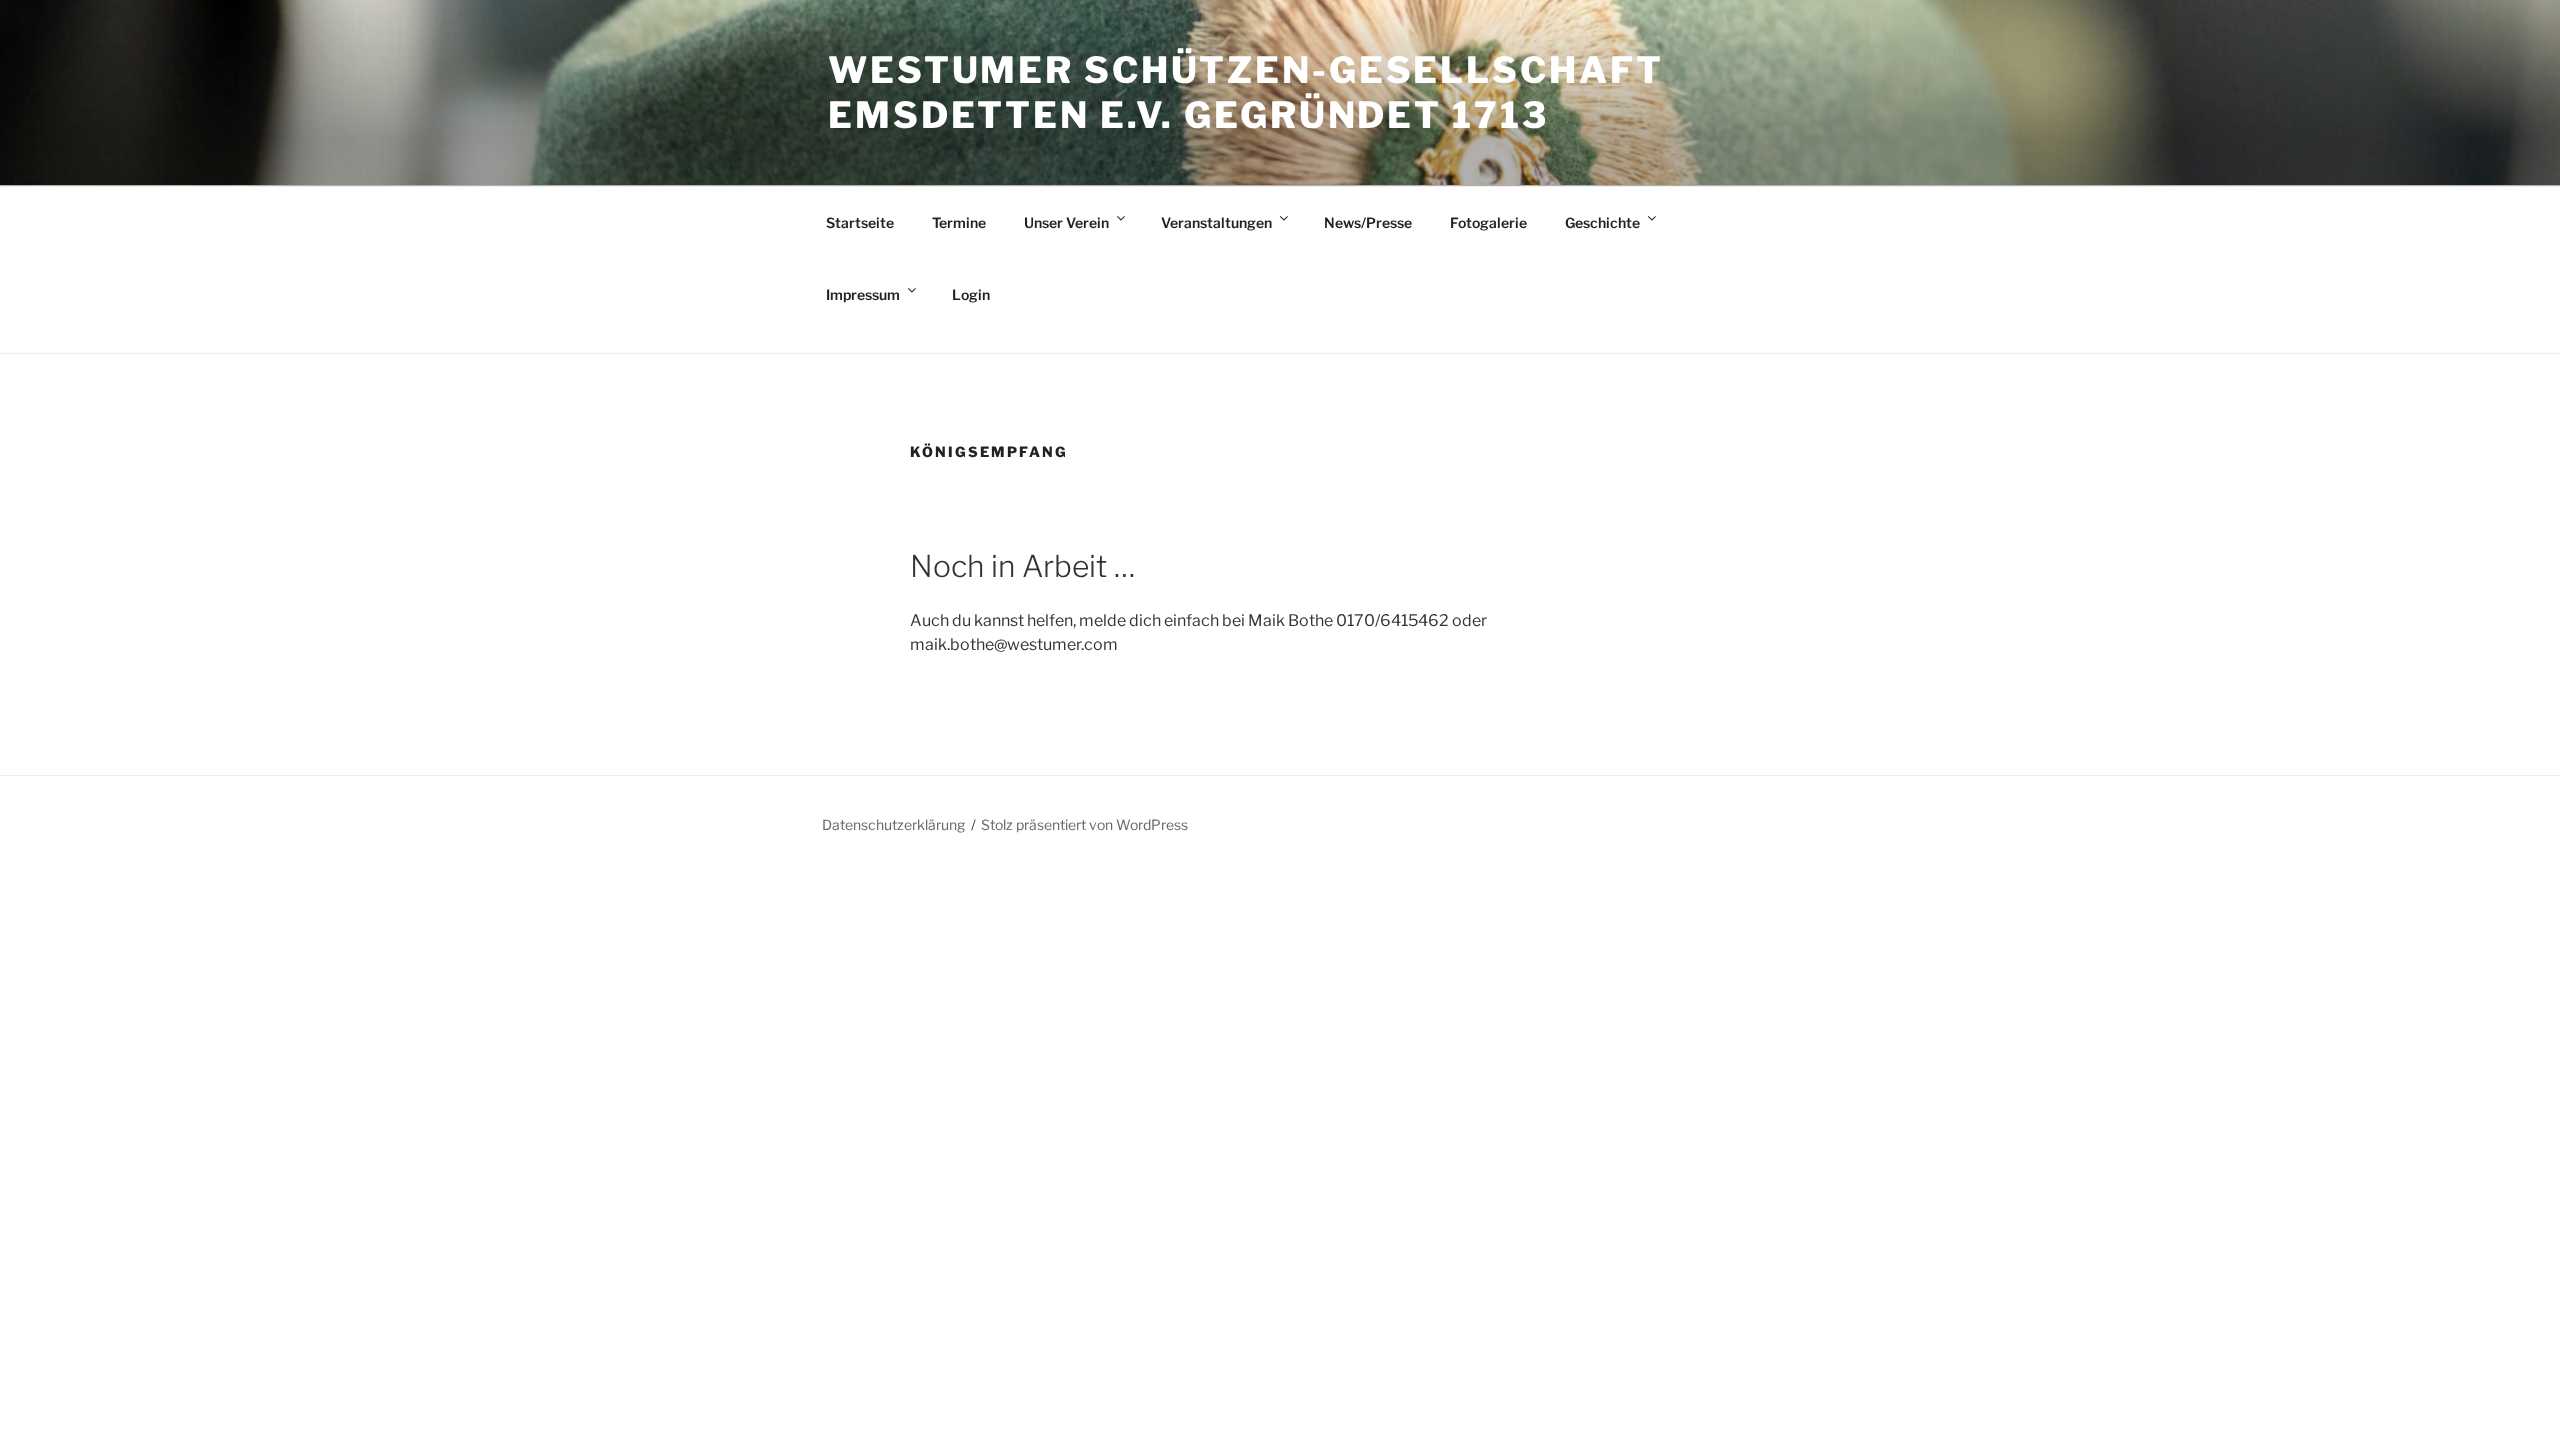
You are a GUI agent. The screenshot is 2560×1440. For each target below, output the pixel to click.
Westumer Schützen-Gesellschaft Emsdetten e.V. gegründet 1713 (1245, 92)
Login (971, 294)
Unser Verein (1066, 222)
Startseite (860, 222)
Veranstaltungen (1216, 222)
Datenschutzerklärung (893, 824)
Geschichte (1602, 222)
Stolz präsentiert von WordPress (1084, 824)
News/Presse (1368, 222)
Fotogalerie (1488, 222)
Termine (959, 222)
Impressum (863, 294)
